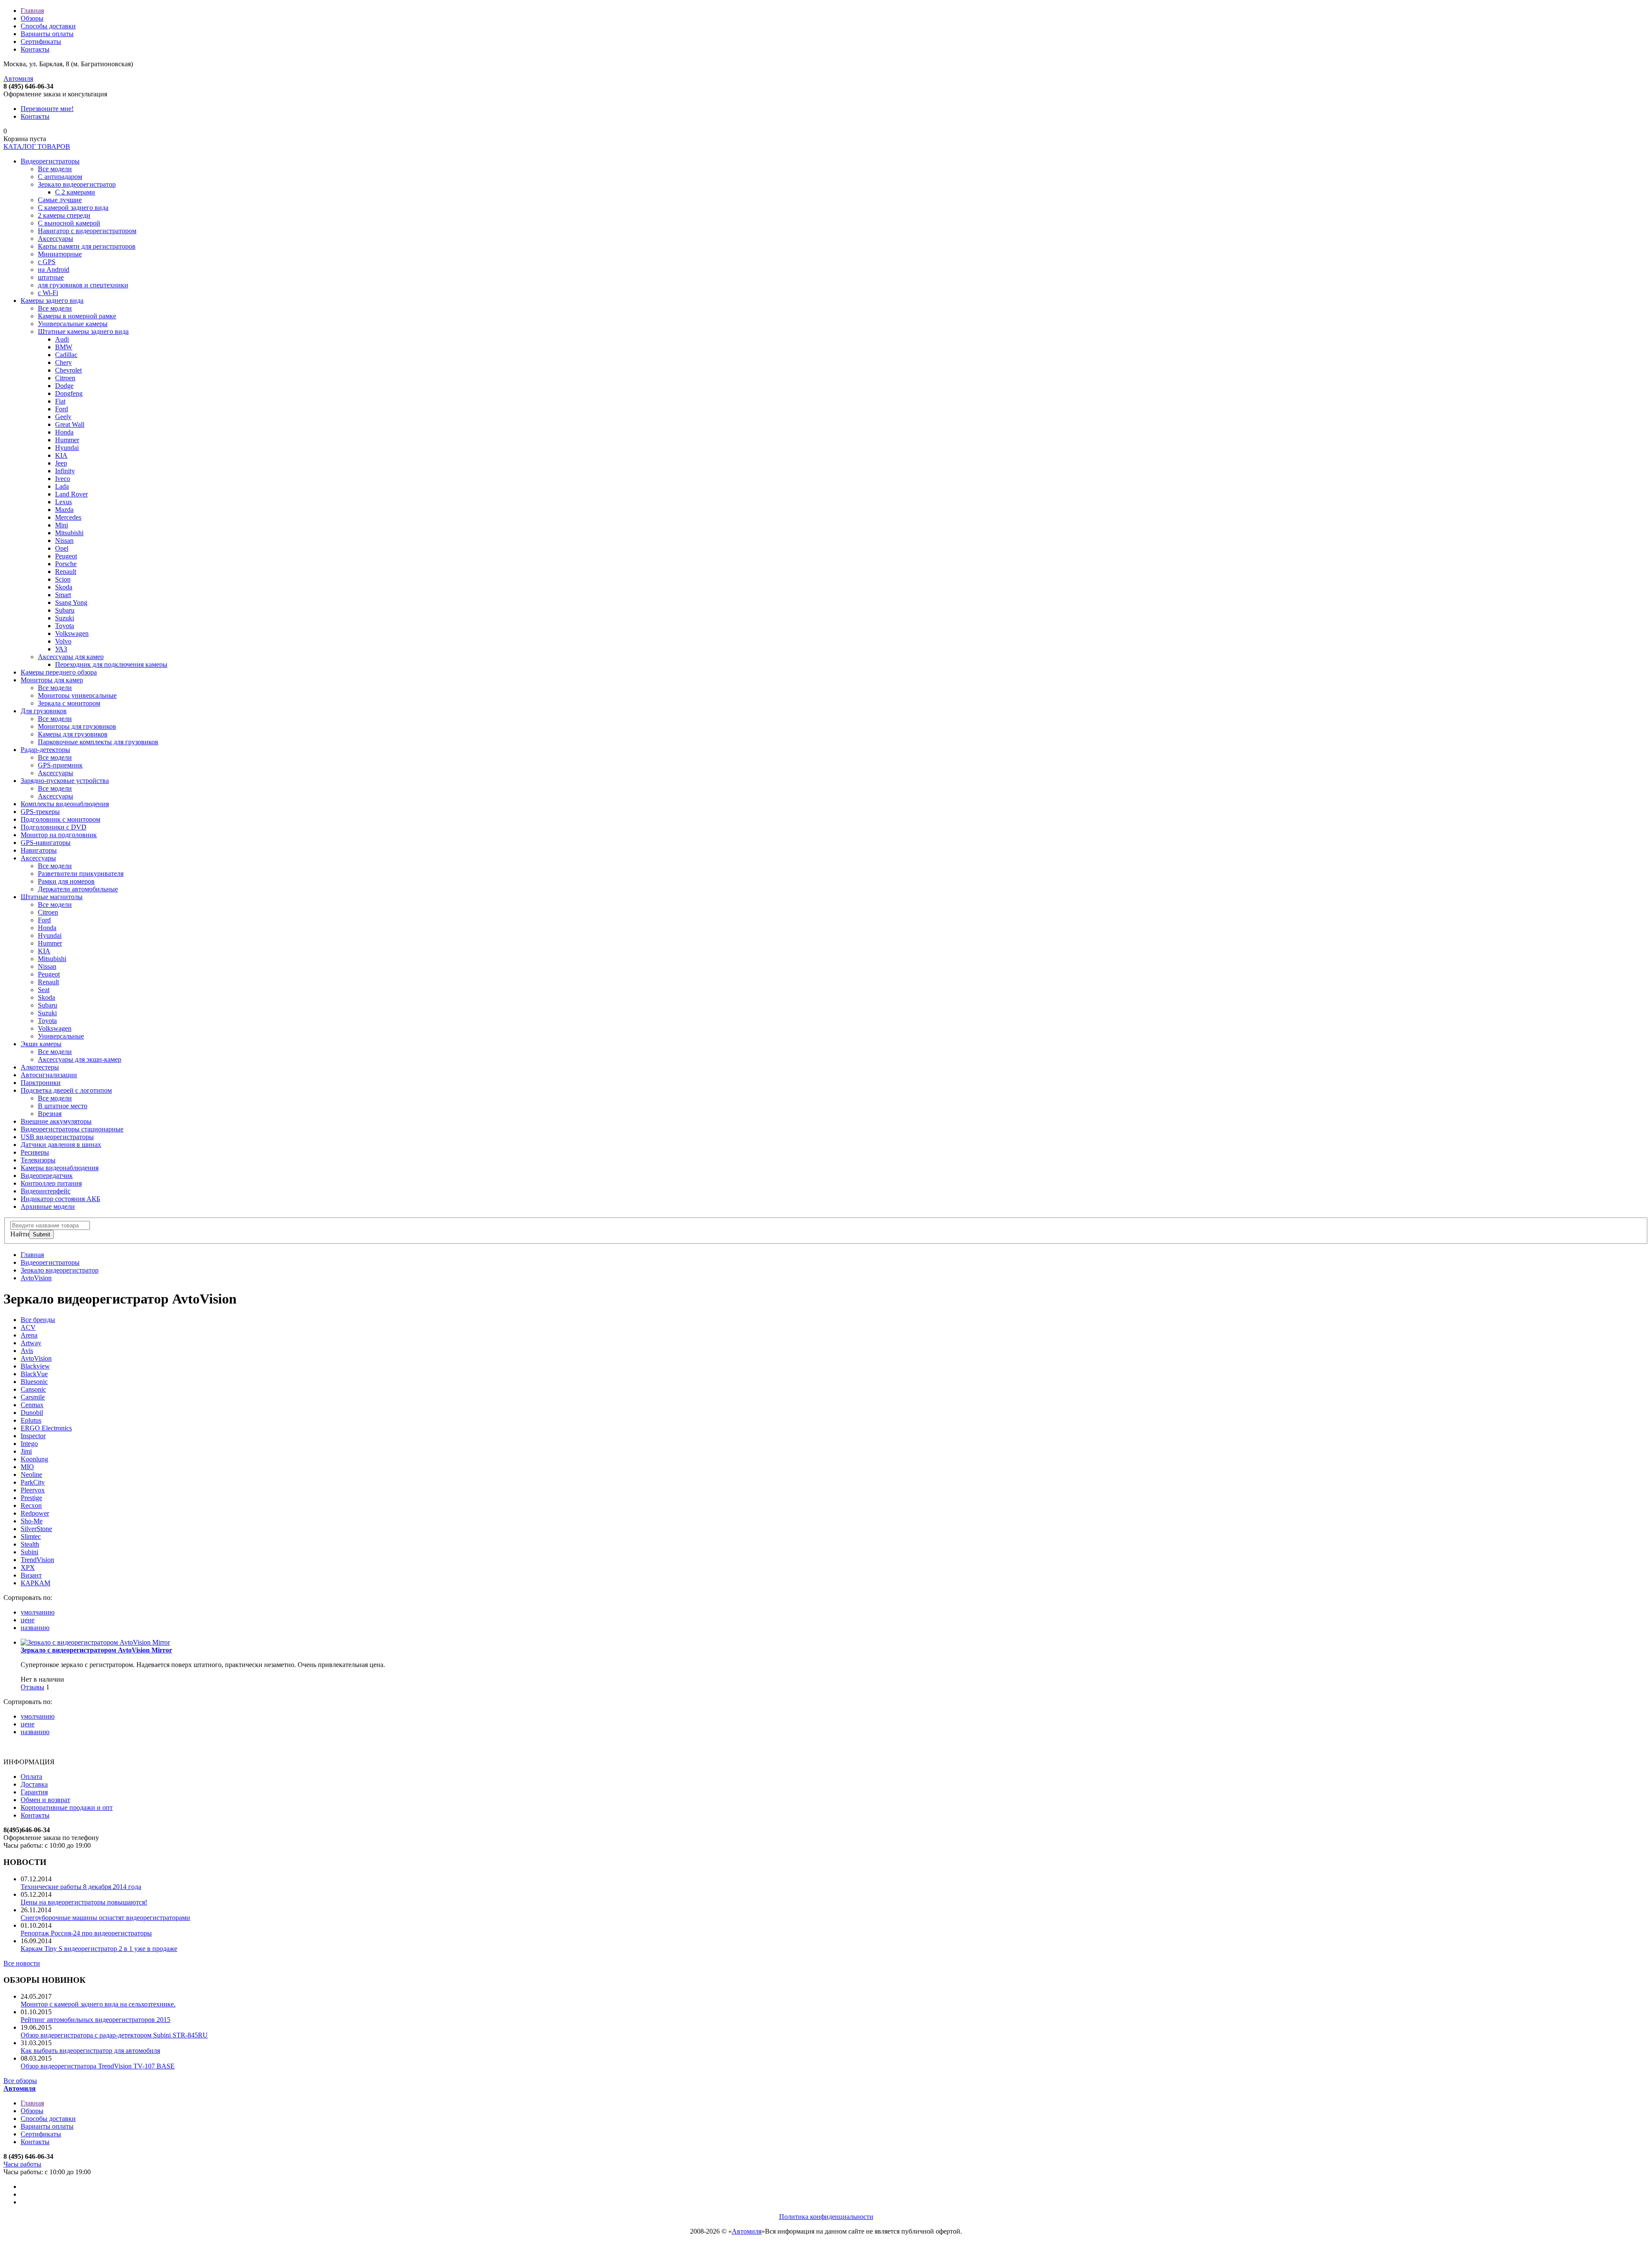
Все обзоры (20, 2081)
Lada (62, 486)
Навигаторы (39, 850)
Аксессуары (55, 239)
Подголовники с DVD (54, 827)
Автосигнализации (49, 1075)
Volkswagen (72, 633)
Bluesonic (34, 1382)
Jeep (61, 463)
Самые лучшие (60, 200)
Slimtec (31, 1536)
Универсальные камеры (73, 324)
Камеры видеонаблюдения (60, 1168)
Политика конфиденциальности (826, 2217)
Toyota (65, 626)
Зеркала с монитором (69, 703)
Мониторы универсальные (77, 695)
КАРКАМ (35, 1583)
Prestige (31, 1498)
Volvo (63, 641)
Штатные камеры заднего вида (83, 331)
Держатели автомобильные (78, 889)
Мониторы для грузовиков (77, 726)
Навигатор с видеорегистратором (87, 231)
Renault (66, 572)
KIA (61, 455)
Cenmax (32, 1405)
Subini (29, 1552)
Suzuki (65, 618)
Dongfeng (69, 393)
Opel (62, 548)
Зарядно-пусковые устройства (65, 781)
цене (28, 1620)
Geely (63, 417)
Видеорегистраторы (50, 161)
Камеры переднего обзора (59, 672)
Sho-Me (32, 1521)
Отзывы (32, 1687)
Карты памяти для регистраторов (87, 246)
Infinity (65, 471)
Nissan (64, 541)
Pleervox (33, 1490)
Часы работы (22, 2164)
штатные (51, 277)
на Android (54, 270)
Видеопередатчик (47, 1176)
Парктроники (41, 1083)
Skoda (64, 587)
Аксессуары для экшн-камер (80, 1059)
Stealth (30, 1544)
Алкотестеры (40, 1067)
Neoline (31, 1475)
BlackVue (34, 1374)
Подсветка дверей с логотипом (66, 1090)
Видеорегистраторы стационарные (72, 1129)
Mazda (64, 510)
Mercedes (68, 517)
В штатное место (63, 1106)
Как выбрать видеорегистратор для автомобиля (90, 2051)
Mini (62, 525)
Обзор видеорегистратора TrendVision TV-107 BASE (98, 2066)
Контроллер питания (51, 1183)
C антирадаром (60, 177)
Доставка (34, 1784)
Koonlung (34, 1459)
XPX (28, 1567)
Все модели (55, 169)
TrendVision (37, 1560)
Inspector (33, 1436)
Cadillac (66, 355)
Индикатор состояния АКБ (60, 1199)
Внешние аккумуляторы (56, 1121)
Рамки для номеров (66, 881)
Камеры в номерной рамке (77, 316)
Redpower (35, 1513)
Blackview (35, 1366)
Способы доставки (48, 26)
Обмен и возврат (45, 1800)
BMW (64, 347)
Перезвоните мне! (47, 109)
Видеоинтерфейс (46, 1191)
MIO (27, 1467)
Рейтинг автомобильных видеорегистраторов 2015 (96, 2020)
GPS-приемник (60, 765)
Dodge (64, 386)
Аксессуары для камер (71, 657)
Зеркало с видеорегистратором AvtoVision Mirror (96, 1650)
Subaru (65, 610)
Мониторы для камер (52, 680)
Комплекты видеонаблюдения (65, 804)
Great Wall (70, 424)
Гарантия (34, 1792)
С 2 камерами (75, 192)
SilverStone (36, 1529)
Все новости (22, 1963)
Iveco (63, 479)
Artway (31, 1343)
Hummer (67, 440)
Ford (62, 409)
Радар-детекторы (45, 750)
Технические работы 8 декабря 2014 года (81, 1887)
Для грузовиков (44, 711)
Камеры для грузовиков (73, 734)
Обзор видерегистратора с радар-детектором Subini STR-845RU (114, 2035)
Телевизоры (38, 1160)
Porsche (66, 564)
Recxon (31, 1505)
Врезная (50, 1114)
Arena (29, 1335)
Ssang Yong (71, 602)
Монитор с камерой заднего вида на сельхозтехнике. (98, 2004)
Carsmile (33, 1397)
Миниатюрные (60, 254)
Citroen (65, 378)
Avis (27, 1351)
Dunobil (32, 1413)
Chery (63, 362)
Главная (32, 11)
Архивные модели (48, 1207)
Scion (63, 579)
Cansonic (33, 1389)
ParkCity (33, 1482)
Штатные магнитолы (52, 897)
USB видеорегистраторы (57, 1137)
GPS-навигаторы (46, 843)
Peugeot (66, 556)
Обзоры (32, 18)
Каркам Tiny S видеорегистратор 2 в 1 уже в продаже (99, 1949)
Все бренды (38, 1320)
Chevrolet (68, 370)
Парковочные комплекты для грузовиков (98, 742)
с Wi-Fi (48, 293)
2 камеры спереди (64, 215)
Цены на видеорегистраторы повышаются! (84, 1902)
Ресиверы (35, 1152)
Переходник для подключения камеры (111, 664)
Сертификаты (41, 42)
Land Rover (71, 494)
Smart (63, 595)
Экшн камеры (41, 1044)
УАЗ (61, 649)
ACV (28, 1327)
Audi (62, 339)
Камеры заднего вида (52, 300)
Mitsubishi (69, 533)
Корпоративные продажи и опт (67, 1807)
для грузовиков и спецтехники (83, 285)
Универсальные (61, 1036)
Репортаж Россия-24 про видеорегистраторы (86, 1933)
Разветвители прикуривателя (81, 874)
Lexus (63, 502)
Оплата (31, 1777)
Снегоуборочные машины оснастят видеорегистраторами (105, 1918)
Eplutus (31, 1420)
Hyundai (67, 448)
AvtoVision (36, 1278)
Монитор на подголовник (59, 835)
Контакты (35, 49)
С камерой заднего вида (73, 208)
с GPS (47, 262)
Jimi (26, 1451)
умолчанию (38, 1612)
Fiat (60, 401)
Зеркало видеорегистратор (77, 184)
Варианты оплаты (47, 34)
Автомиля (18, 79)
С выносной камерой (69, 223)
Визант (31, 1575)
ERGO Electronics (46, 1428)
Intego (29, 1444)
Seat (44, 990)
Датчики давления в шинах (61, 1145)
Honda (64, 432)
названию (35, 1628)
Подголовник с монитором (60, 819)
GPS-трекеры (40, 812)
